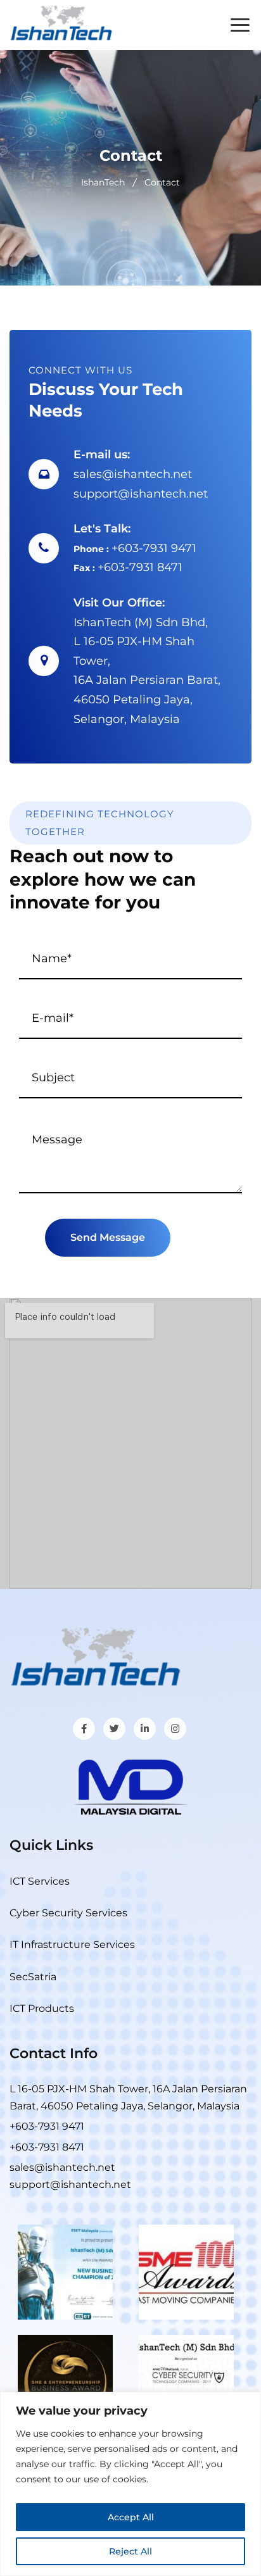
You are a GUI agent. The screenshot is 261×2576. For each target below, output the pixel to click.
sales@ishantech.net (133, 474)
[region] (130, 2484)
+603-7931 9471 (154, 548)
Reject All (130, 2551)
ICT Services (40, 1881)
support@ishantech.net (141, 494)
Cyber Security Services (68, 1913)
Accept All (131, 2517)
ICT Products (42, 2008)
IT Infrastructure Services (72, 1945)
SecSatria (33, 1977)
